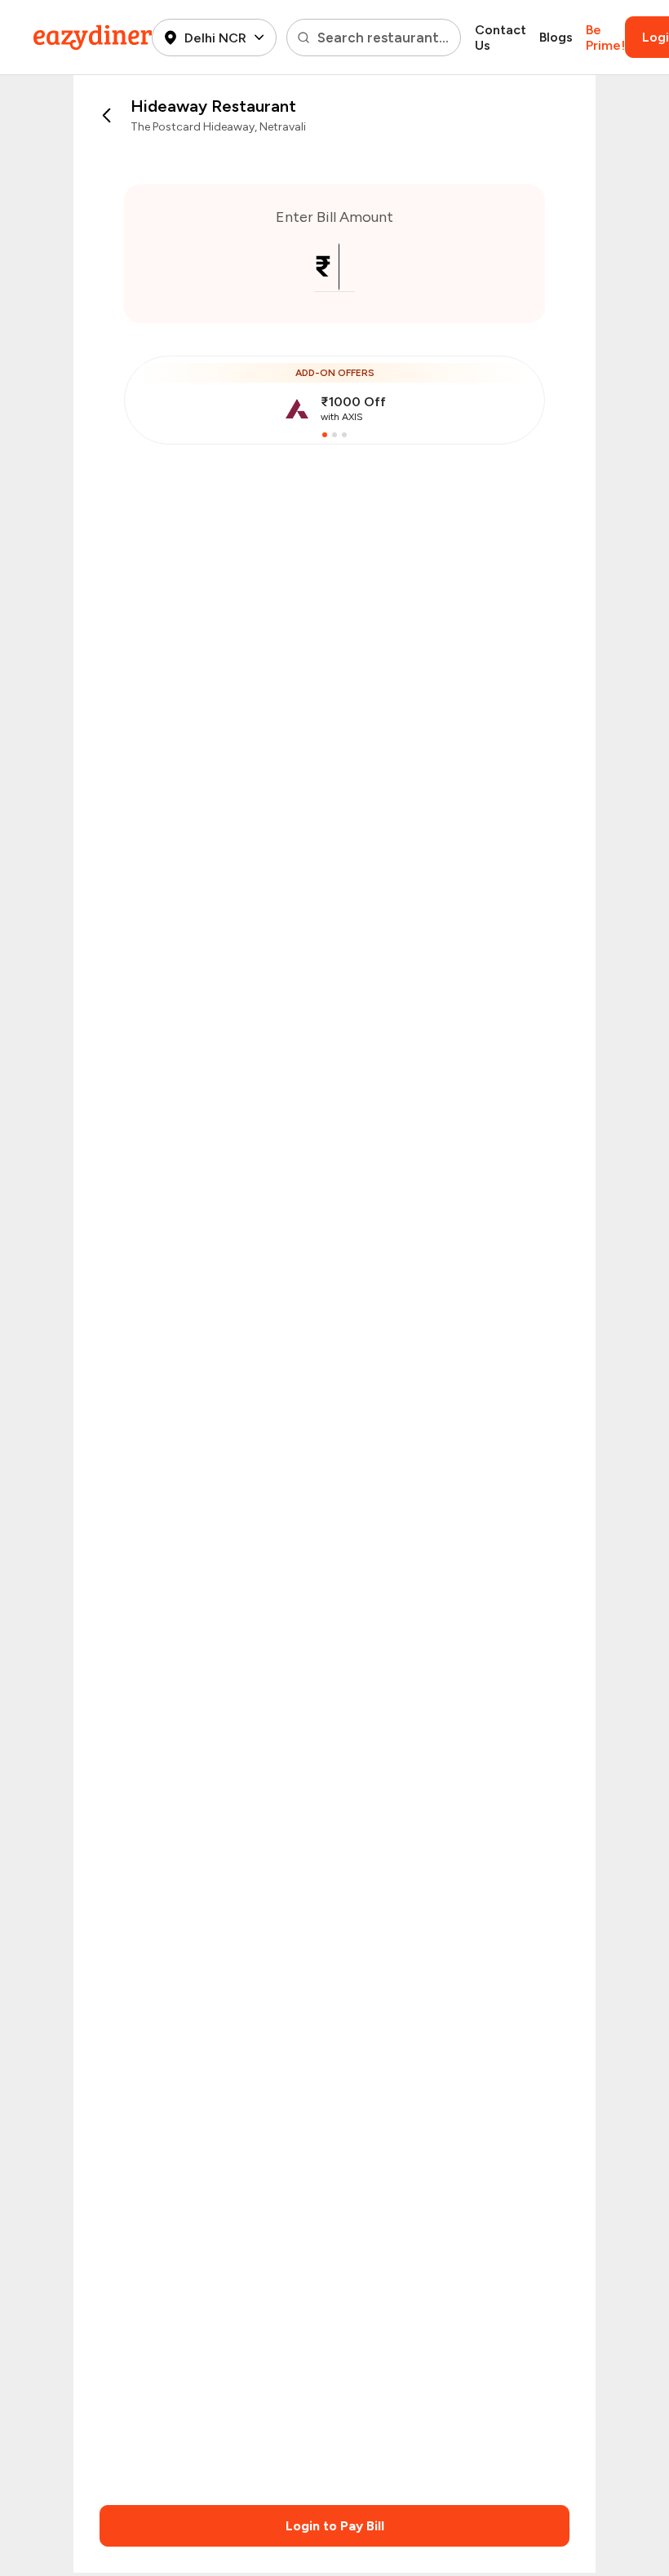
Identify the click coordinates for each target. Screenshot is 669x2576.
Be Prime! (605, 38)
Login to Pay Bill (335, 2526)
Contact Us (501, 38)
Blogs (556, 37)
